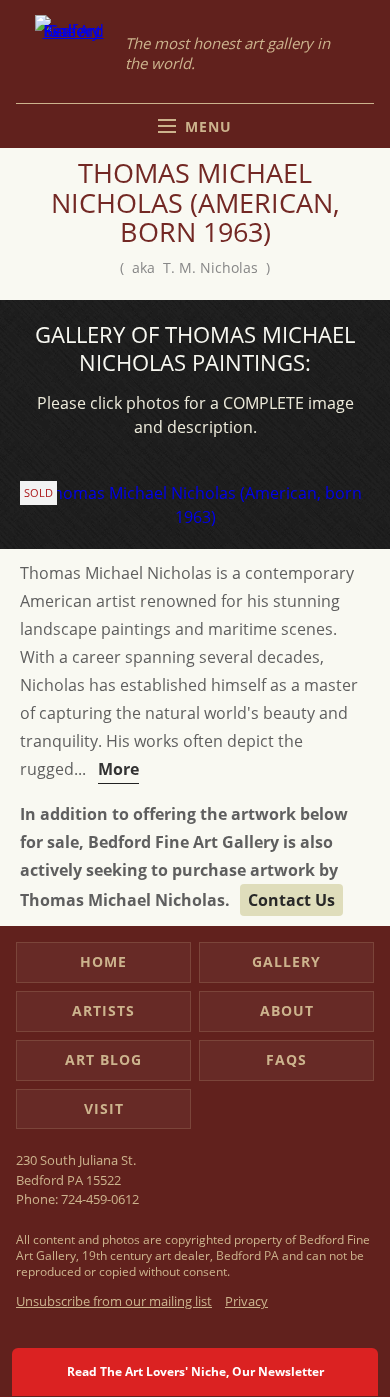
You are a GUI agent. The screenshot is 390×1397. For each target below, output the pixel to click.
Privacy (246, 1301)
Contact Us (291, 900)
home (103, 961)
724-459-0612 (100, 1199)
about (287, 1010)
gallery (286, 961)
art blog (103, 1059)
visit (104, 1108)
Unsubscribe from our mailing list (114, 1301)
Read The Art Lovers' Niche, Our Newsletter (195, 1371)
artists (103, 1010)
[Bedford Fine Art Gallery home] (73, 53)
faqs (286, 1059)
